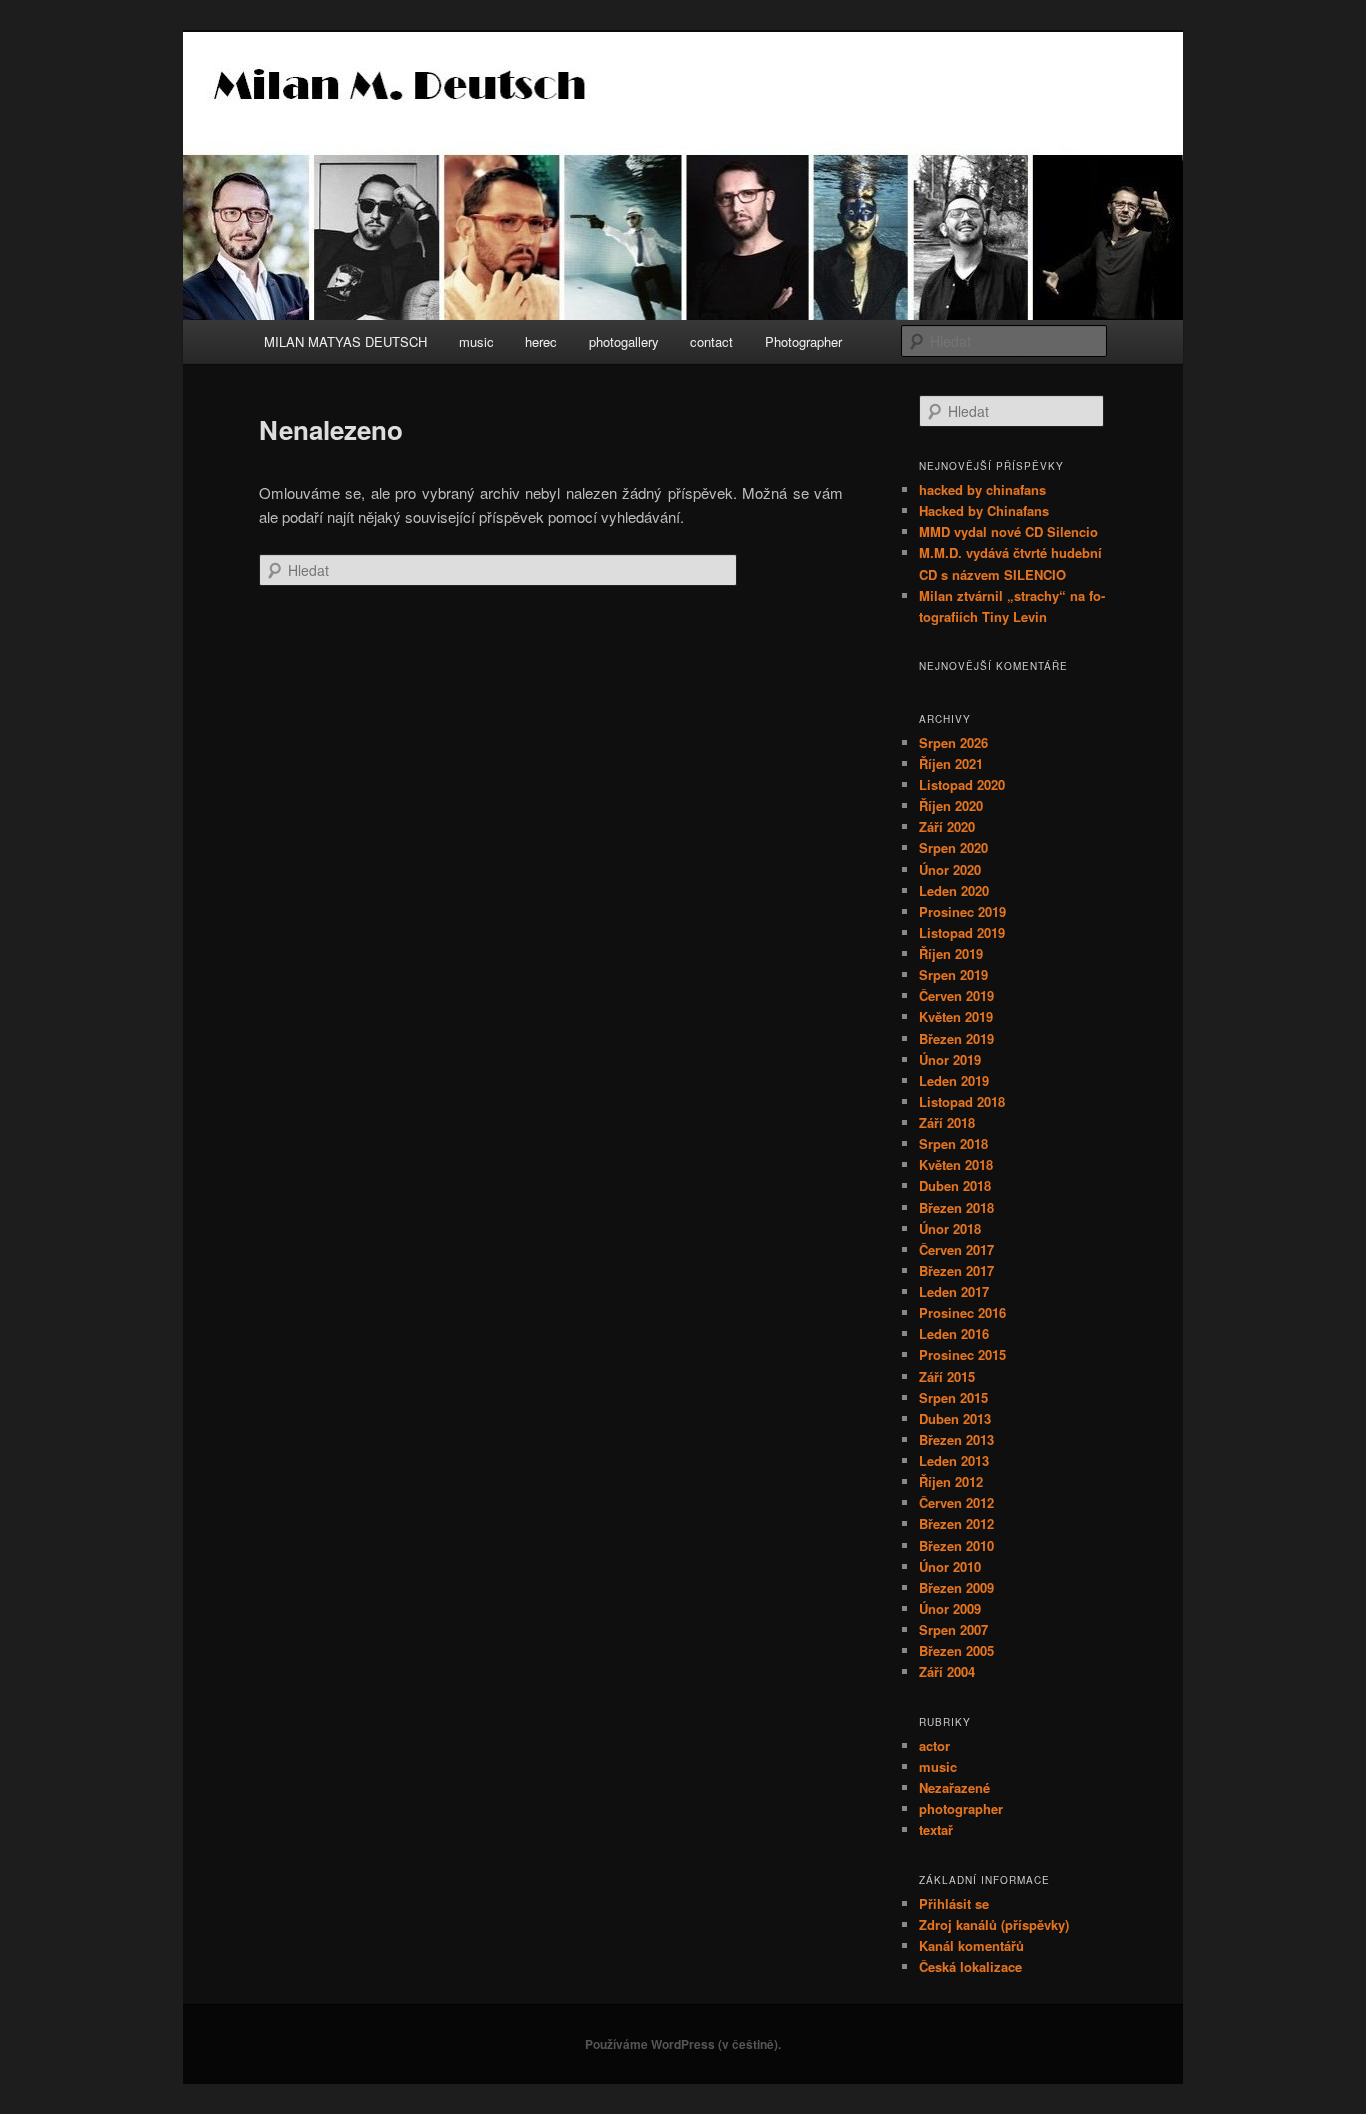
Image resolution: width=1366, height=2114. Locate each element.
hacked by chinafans (982, 489)
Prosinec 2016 (962, 1312)
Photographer (803, 341)
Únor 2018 (950, 1228)
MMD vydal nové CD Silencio (1008, 531)
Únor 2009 (950, 1608)
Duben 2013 (955, 1418)
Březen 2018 (956, 1207)
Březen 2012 (956, 1523)
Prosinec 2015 (962, 1354)
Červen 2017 (956, 1249)
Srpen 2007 (953, 1629)
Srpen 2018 (953, 1143)
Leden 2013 (954, 1460)
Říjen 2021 (951, 763)
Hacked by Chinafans (984, 510)
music (476, 341)
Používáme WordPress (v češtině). (683, 2044)
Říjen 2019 (951, 953)
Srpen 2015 (953, 1397)
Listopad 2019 (962, 932)
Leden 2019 (954, 1080)
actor (934, 1745)
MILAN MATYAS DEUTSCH (345, 341)
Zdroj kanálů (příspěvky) (994, 1924)
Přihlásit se (954, 1903)
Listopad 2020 (962, 784)
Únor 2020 (950, 869)
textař (936, 1829)
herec (541, 341)
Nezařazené (954, 1787)
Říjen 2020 (951, 805)
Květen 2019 (956, 1016)
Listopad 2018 (962, 1101)
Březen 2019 (956, 1038)
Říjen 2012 (951, 1481)
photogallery (624, 341)
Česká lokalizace (970, 1966)
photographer (961, 1808)
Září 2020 (947, 826)
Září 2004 (947, 1671)
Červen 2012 (956, 1502)
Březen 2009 (956, 1587)
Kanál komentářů (971, 1945)
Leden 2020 (954, 890)
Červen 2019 (956, 995)
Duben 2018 (955, 1185)
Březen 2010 (956, 1545)
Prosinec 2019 (962, 911)
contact (711, 341)
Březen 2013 (956, 1439)
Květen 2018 (956, 1164)
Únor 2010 (950, 1566)
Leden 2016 (954, 1333)
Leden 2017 (954, 1291)
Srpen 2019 (953, 974)
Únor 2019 (950, 1059)
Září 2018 (947, 1122)
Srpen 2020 (953, 847)
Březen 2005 (956, 1650)
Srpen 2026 (953, 742)
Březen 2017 (956, 1270)
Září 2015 (947, 1376)
